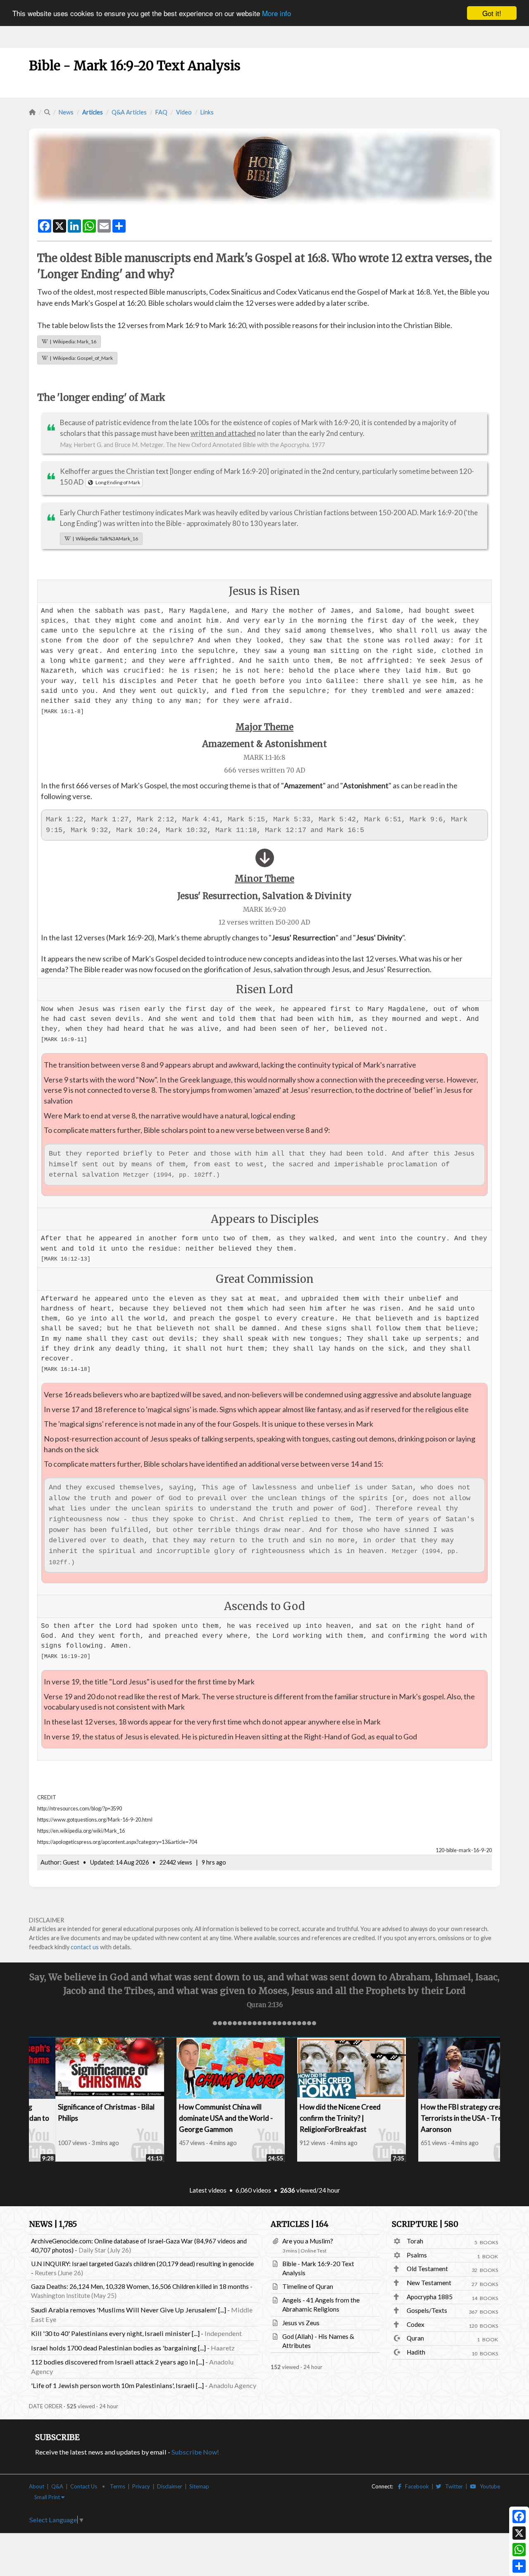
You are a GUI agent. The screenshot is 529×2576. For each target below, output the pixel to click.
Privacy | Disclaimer (157, 2486)
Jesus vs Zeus (301, 2323)
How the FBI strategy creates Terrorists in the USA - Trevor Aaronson (440, 2118)
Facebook (415, 2486)
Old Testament (427, 2269)
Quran (415, 2338)
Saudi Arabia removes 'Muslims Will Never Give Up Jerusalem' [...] (129, 2310)
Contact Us (84, 2486)
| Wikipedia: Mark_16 (72, 341)
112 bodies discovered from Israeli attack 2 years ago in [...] (118, 2362)
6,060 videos (253, 2190)
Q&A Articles (129, 112)
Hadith (416, 2352)
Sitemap (199, 2486)
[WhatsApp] (519, 2550)
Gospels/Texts (427, 2310)
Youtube (488, 2486)
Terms (118, 2486)
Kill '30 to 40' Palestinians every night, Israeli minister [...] (115, 2333)
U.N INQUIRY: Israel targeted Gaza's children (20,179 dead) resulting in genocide (142, 2264)
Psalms (417, 2255)
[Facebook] (519, 2517)
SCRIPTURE (425, 2224)
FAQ (161, 112)
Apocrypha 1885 (430, 2297)
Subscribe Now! (195, 2452)
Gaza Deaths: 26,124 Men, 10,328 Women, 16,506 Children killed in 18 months (140, 2286)
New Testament (429, 2283)
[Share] (519, 2566)
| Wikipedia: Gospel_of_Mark (80, 358)
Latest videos (208, 2190)
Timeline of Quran (308, 2286)
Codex (416, 2324)
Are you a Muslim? (308, 2241)
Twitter (452, 2486)
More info (276, 13)
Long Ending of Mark (117, 482)
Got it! (492, 13)
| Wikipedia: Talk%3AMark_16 (104, 539)
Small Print (48, 2497)
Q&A (57, 2486)
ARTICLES (300, 2224)
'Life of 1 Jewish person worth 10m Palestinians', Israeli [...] (117, 2385)
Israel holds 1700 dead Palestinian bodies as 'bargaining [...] (118, 2348)
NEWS (53, 2224)
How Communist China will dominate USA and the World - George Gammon (199, 2118)
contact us (85, 1947)
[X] (519, 2533)
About (37, 2486)
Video (184, 112)
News (66, 112)
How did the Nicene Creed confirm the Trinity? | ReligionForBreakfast (314, 2118)
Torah (415, 2241)
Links (207, 112)
